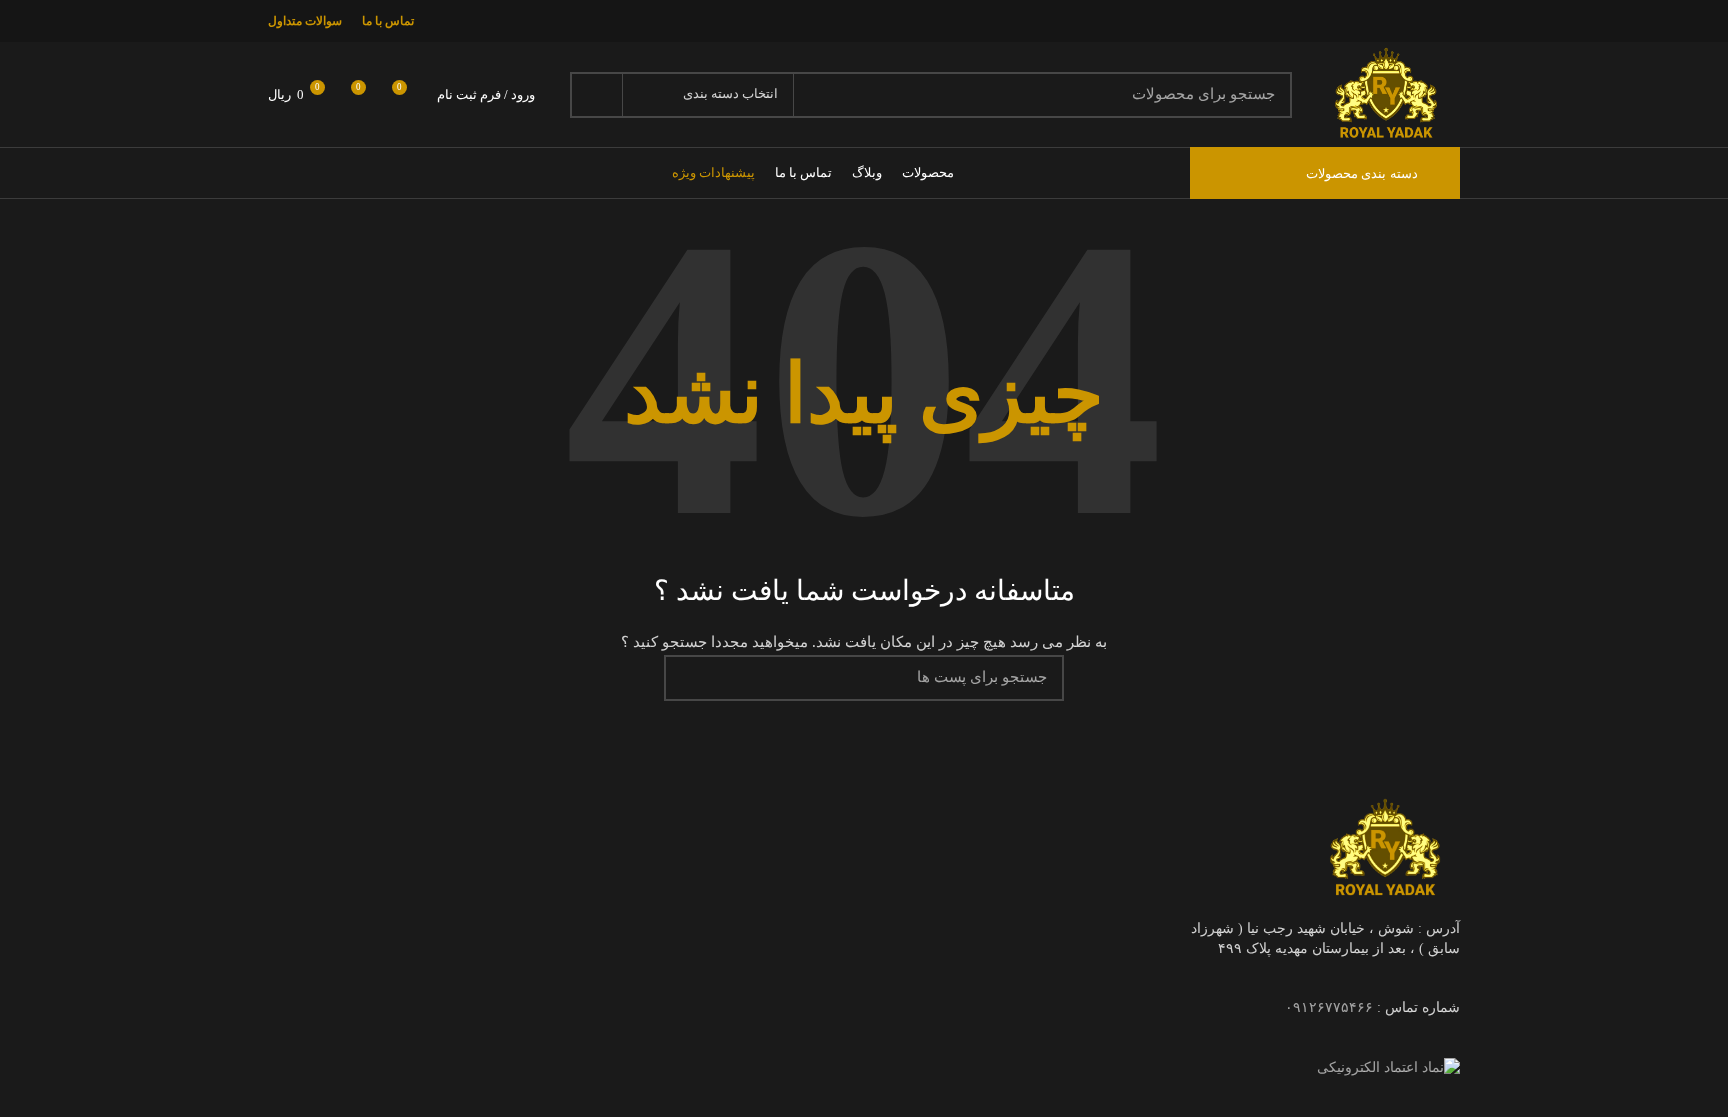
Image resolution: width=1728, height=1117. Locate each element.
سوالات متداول (305, 21)
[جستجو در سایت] (597, 95)
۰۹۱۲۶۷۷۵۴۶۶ (1329, 1007)
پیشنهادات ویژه (713, 172)
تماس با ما (388, 21)
